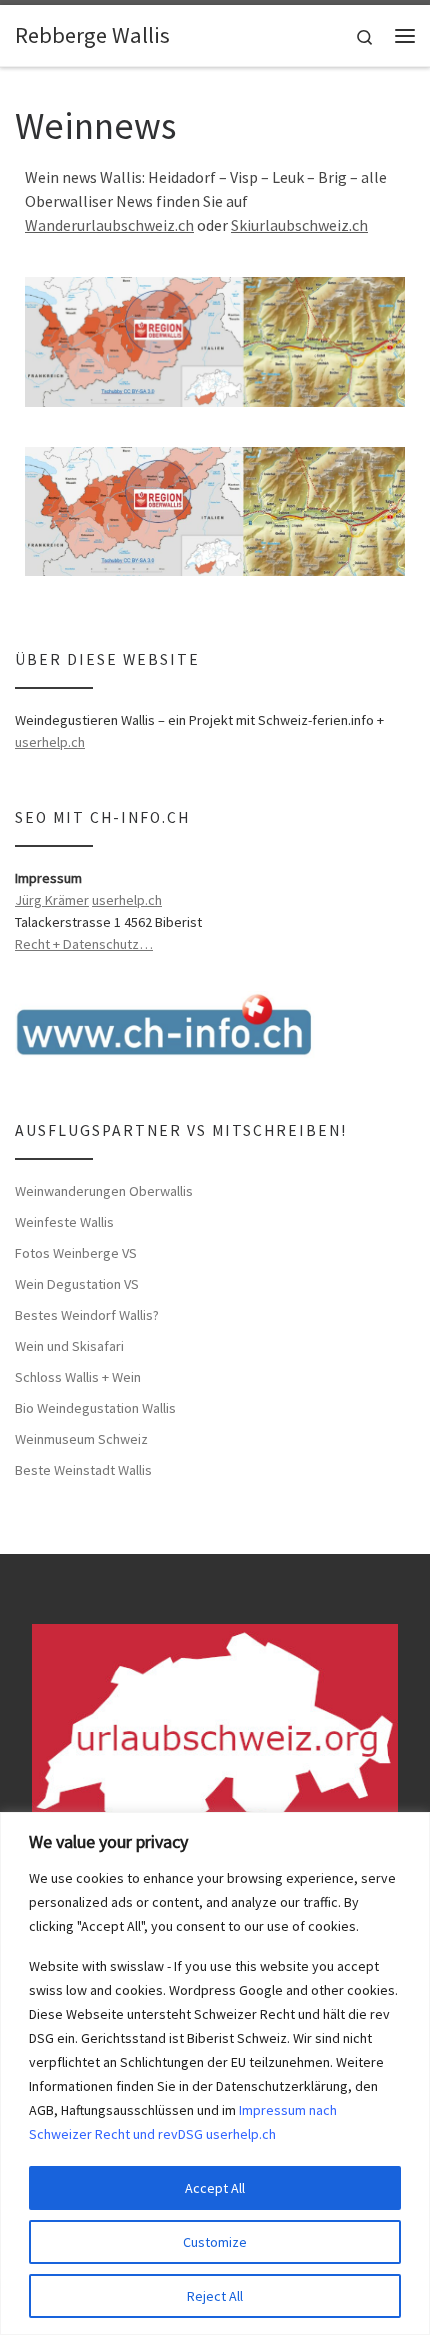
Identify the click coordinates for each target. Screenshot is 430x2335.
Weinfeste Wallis (64, 1222)
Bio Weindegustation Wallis (95, 1408)
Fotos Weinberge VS (76, 1253)
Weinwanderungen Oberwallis (104, 1191)
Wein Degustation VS (77, 1284)
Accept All (215, 2188)
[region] (215, 2073)
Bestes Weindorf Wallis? (87, 1315)
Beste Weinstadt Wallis (83, 1470)
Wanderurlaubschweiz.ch (109, 225)
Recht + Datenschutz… (84, 944)
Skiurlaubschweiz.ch (299, 225)
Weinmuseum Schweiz (81, 1439)
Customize (215, 2242)
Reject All (215, 2296)
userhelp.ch (50, 742)
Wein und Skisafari (69, 1346)
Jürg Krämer (52, 900)
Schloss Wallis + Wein (78, 1377)
